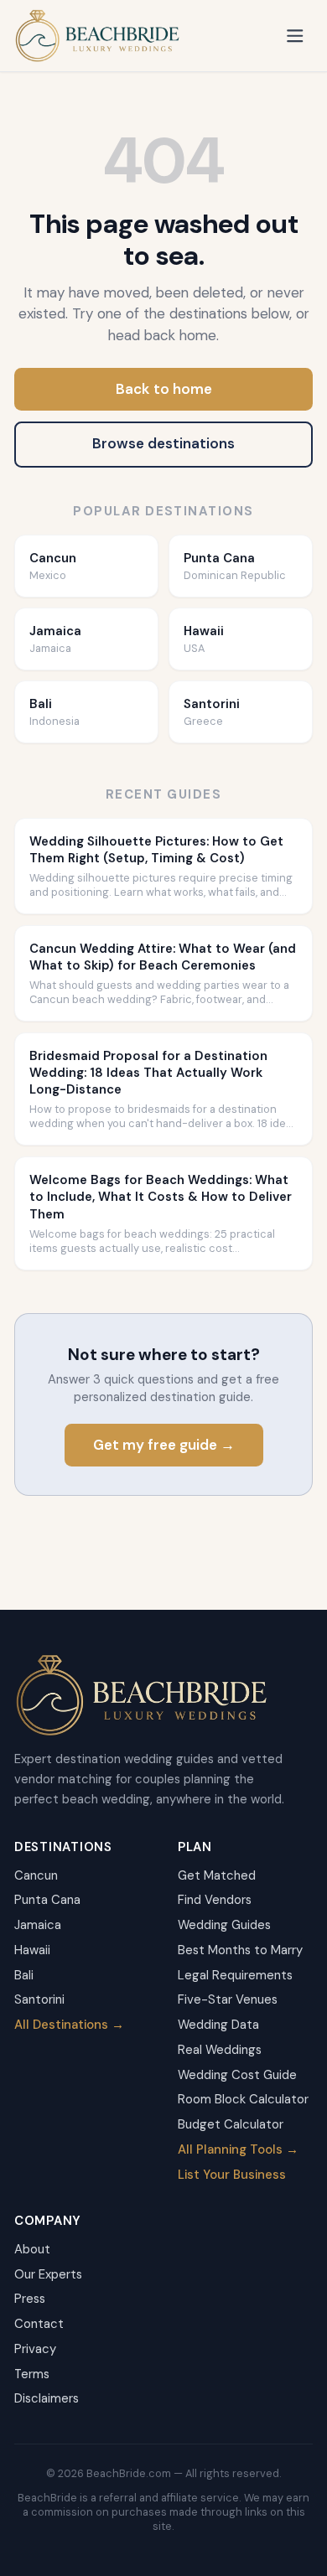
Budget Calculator (231, 2124)
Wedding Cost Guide (237, 2075)
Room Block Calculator (243, 2099)
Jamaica (38, 1925)
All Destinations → (69, 2025)
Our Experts (48, 2274)
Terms (32, 2374)
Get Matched (217, 1875)
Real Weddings (220, 2050)
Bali (24, 1975)
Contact (39, 2324)
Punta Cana (47, 1900)
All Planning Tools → (238, 2149)
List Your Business (232, 2175)
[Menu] (296, 36)
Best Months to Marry (240, 1950)
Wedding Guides (224, 1925)
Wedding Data (218, 2025)
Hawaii (32, 1950)
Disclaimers (47, 2398)
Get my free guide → (164, 1445)
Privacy (35, 2349)
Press (30, 2299)
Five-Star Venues (228, 1999)
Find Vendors (215, 1900)
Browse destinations (163, 443)
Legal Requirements (235, 1975)
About (32, 2249)
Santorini (39, 1999)
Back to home (164, 389)
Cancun (36, 1875)
